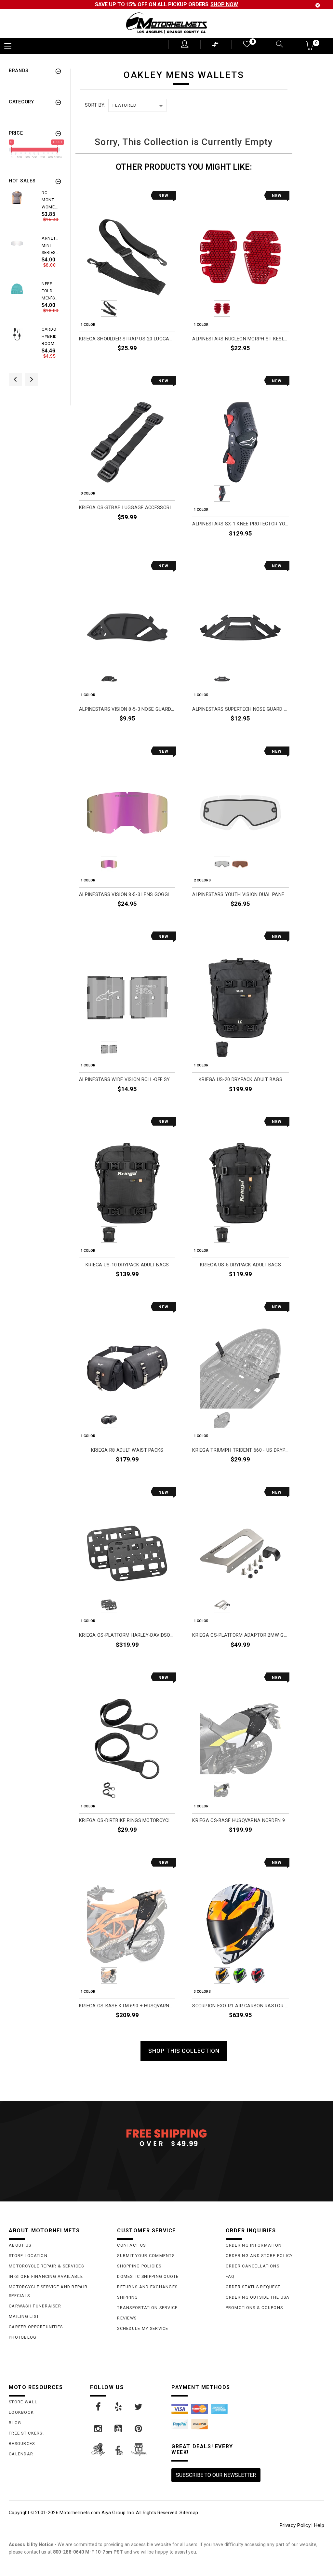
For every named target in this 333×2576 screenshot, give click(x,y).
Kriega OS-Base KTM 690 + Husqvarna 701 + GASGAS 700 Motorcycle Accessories (127, 2006)
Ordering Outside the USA (258, 2297)
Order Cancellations (253, 2266)
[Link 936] (119, 2407)
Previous (91, 309)
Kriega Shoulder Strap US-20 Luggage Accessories (127, 339)
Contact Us (131, 2245)
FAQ (230, 2276)
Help (319, 2525)
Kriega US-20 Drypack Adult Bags (240, 1080)
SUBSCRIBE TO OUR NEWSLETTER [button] (216, 2475)
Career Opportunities (36, 2327)
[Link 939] (119, 2429)
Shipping (127, 2297)
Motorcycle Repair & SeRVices (46, 2266)
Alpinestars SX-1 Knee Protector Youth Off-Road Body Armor (240, 524)
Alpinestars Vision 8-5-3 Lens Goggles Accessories (127, 895)
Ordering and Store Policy (259, 2256)
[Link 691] (17, 243)
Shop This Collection (184, 2051)
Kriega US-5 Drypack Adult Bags (240, 1265)
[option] (34, 212)
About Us (20, 2245)
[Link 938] (99, 2429)
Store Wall (23, 2402)
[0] (246, 45)
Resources (22, 2444)
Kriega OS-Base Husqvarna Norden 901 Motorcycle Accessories (240, 1821)
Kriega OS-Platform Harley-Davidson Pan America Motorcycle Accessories (127, 1635)
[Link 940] (139, 2429)
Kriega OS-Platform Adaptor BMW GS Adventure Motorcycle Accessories (240, 1635)
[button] (310, 48)
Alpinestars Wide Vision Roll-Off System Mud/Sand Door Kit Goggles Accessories (127, 1080)
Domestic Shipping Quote (148, 2276)
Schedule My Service (143, 2328)
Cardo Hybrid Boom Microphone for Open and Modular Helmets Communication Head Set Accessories (51, 337)
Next (163, 309)
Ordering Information (254, 2245)
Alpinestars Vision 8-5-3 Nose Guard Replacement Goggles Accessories (127, 709)
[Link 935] (99, 2407)
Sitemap (189, 2513)
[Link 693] (17, 289)
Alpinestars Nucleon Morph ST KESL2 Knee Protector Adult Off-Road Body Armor (240, 339)
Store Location (28, 2256)
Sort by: (95, 105)
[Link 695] (17, 334)
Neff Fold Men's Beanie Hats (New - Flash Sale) (49, 291)
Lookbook (21, 2412)
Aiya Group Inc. (118, 2513)
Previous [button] (15, 379)
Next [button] (32, 379)
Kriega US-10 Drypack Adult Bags (127, 1265)
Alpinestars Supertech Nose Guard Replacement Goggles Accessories (240, 709)
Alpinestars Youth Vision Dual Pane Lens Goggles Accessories (240, 895)
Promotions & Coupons (254, 2308)
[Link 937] (139, 2407)
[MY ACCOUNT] (185, 44)
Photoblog (23, 2337)
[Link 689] (17, 198)
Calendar (21, 2454)
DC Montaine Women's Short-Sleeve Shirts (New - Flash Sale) (51, 200)
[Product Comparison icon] (215, 46)
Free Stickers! (26, 2433)
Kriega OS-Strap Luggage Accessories (127, 508)
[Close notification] (318, 5)
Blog (15, 2423)
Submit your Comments (146, 2256)
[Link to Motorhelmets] (166, 24)
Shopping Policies (139, 2266)
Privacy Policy (295, 2525)
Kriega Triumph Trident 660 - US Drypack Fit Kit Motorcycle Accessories (240, 1450)
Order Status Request (253, 2287)
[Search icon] (275, 45)
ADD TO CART (160, 363)
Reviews (127, 2318)
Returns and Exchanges (147, 2287)
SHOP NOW (224, 4)
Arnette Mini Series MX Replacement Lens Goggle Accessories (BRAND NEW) (51, 246)
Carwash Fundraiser (35, 2306)
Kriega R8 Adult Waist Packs (127, 1450)
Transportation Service (147, 2308)
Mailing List (24, 2316)
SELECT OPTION (271, 363)
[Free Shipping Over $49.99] (166, 2137)
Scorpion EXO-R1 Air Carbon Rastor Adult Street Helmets (240, 2006)
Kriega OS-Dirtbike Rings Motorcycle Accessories (127, 1821)
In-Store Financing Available (46, 2276)
